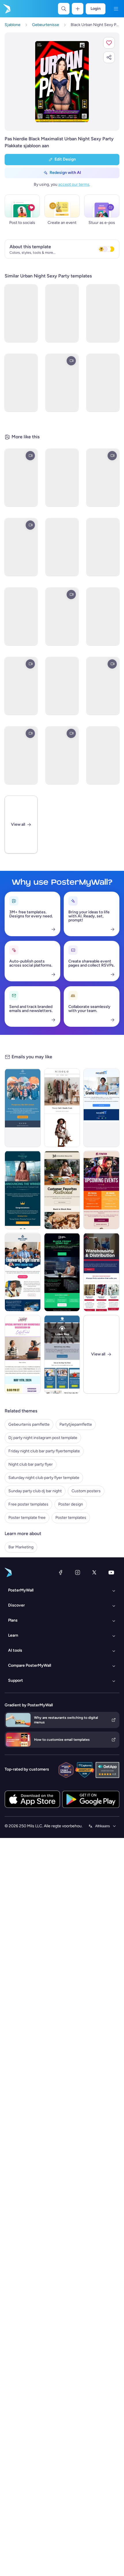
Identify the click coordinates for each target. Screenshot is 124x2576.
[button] (109, 43)
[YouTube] (111, 1572)
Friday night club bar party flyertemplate (44, 1451)
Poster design (71, 1504)
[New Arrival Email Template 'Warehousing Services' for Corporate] (101, 1272)
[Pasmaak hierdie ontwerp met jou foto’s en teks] (62, 82)
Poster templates (71, 1518)
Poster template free (27, 1518)
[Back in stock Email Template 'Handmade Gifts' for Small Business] (62, 1190)
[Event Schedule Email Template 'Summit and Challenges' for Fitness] (101, 1190)
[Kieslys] (116, 9)
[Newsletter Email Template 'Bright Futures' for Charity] (23, 1272)
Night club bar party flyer (31, 1464)
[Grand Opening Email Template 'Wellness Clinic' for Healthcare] (101, 1108)
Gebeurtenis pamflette (29, 1424)
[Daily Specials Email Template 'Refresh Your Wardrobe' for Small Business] (62, 1108)
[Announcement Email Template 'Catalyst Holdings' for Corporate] (23, 1190)
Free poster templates (28, 1504)
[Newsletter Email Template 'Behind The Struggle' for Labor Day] (62, 1354)
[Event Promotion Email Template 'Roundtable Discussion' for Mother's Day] (23, 1354)
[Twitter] (94, 1572)
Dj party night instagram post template (43, 1438)
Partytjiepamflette (76, 1424)
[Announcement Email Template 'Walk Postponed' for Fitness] (23, 1108)
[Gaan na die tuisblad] (6, 9)
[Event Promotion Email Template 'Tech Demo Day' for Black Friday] (62, 1272)
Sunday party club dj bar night (35, 1491)
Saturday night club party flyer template (44, 1478)
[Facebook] (61, 1572)
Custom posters (86, 1491)
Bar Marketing (21, 1547)
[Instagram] (78, 1572)
